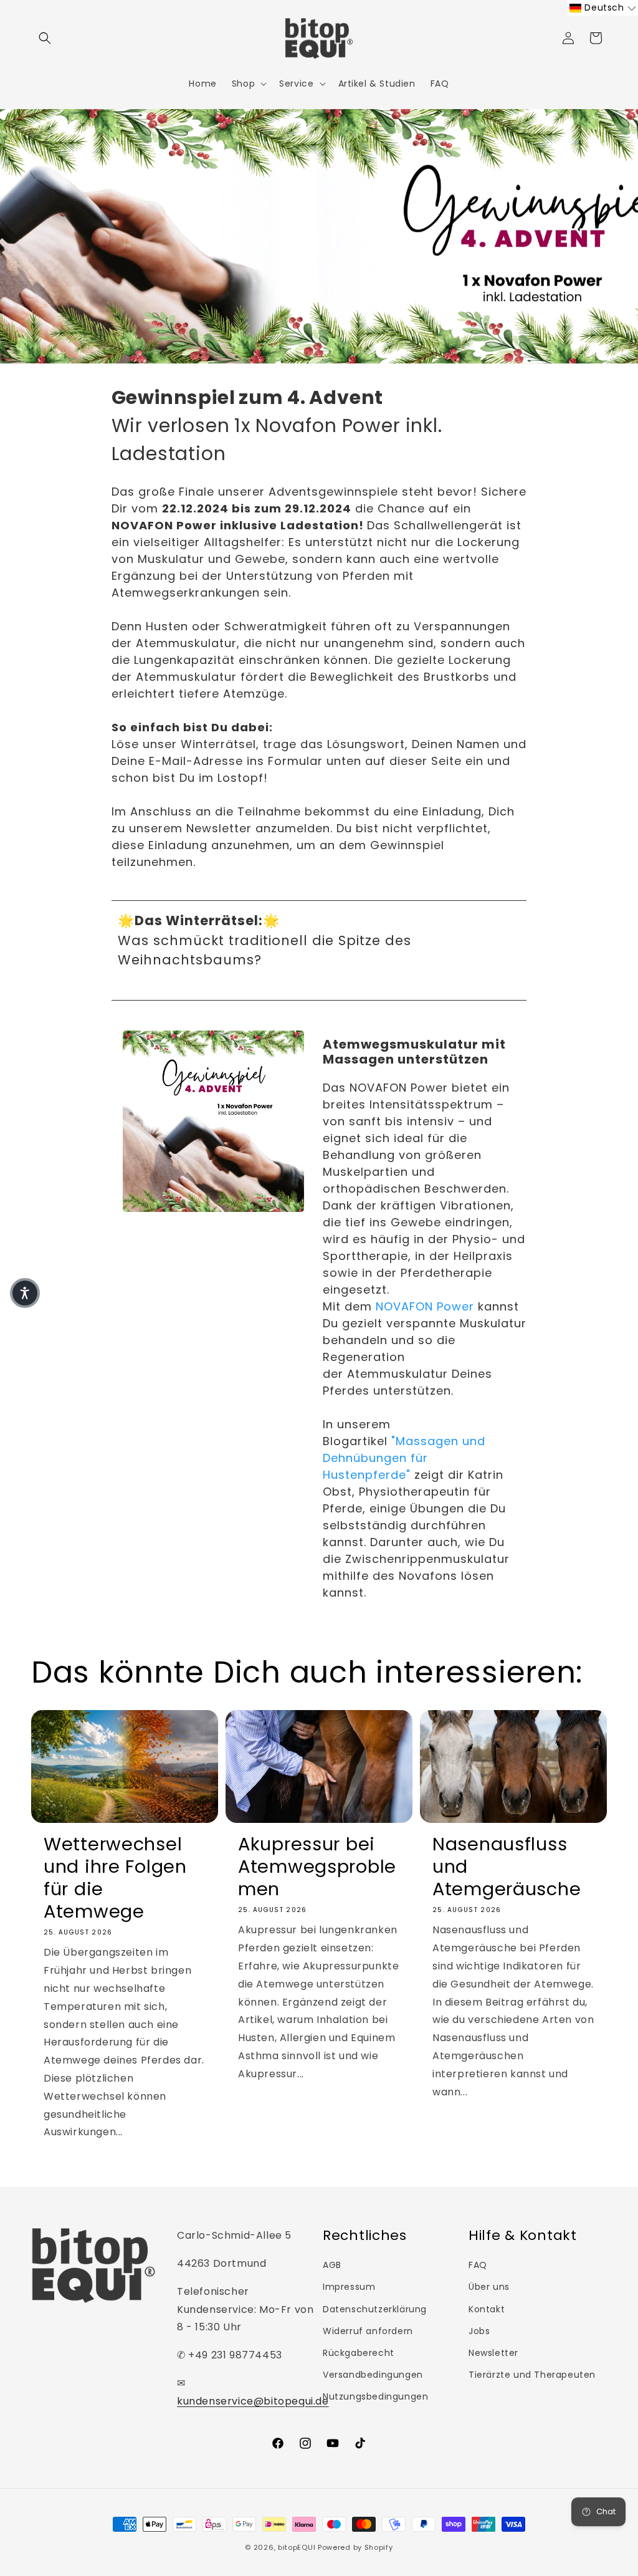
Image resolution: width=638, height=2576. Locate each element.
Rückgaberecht (359, 2353)
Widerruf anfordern (368, 2331)
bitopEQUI (297, 2547)
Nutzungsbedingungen (375, 2396)
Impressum (349, 2287)
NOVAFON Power (425, 1306)
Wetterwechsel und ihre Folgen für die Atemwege (115, 1878)
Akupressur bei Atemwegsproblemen (317, 1867)
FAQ (478, 2265)
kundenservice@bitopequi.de (253, 2401)
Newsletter (493, 2353)
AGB (332, 2265)
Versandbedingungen (373, 2375)
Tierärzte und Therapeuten (532, 2375)
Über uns (489, 2287)
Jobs (479, 2331)
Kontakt (487, 2309)
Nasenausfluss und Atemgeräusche (507, 1867)
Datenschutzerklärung (375, 2309)
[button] (45, 38)
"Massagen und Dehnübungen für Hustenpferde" (404, 1458)
